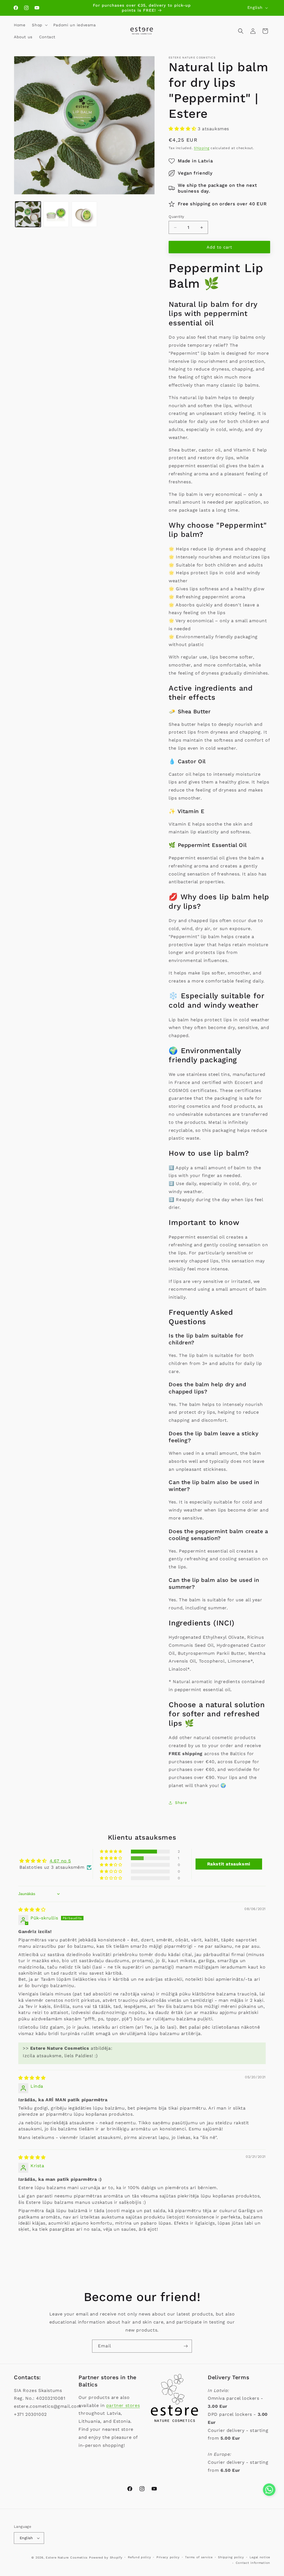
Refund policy (139, 2557)
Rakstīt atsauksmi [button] (229, 1864)
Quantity (176, 217)
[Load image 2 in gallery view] (56, 214)
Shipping (202, 148)
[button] (39, 25)
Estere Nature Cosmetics (67, 2558)
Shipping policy (231, 2557)
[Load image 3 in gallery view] (84, 214)
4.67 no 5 (60, 1861)
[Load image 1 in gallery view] (28, 214)
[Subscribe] (186, 2346)
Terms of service (199, 2557)
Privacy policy (168, 2557)
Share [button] (181, 1803)
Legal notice (260, 2557)
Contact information (253, 2563)
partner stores (123, 2405)
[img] (32, 1910)
